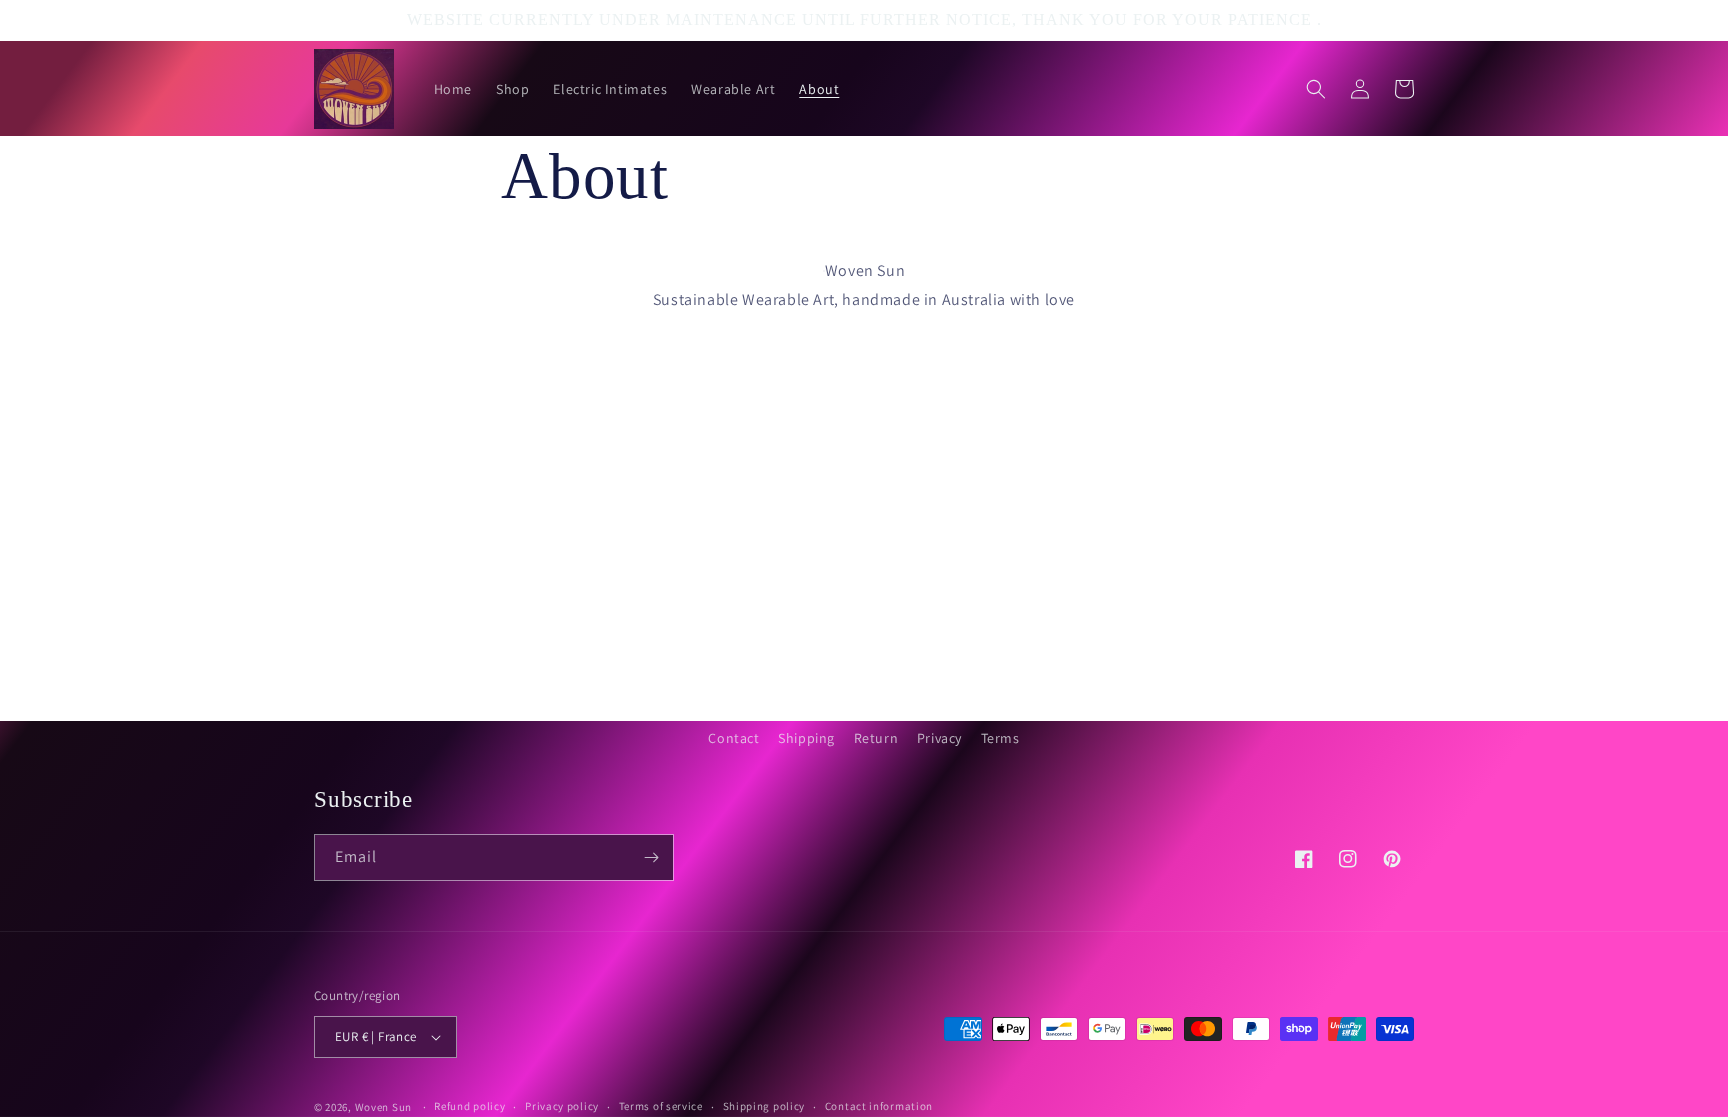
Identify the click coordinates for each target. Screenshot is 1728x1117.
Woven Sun (383, 1107)
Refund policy (469, 1106)
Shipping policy (764, 1106)
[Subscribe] (651, 857)
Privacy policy (562, 1106)
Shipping (806, 738)
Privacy (939, 738)
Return (876, 738)
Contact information (879, 1106)
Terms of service (661, 1106)
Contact (733, 738)
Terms (1000, 738)
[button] (1316, 89)
